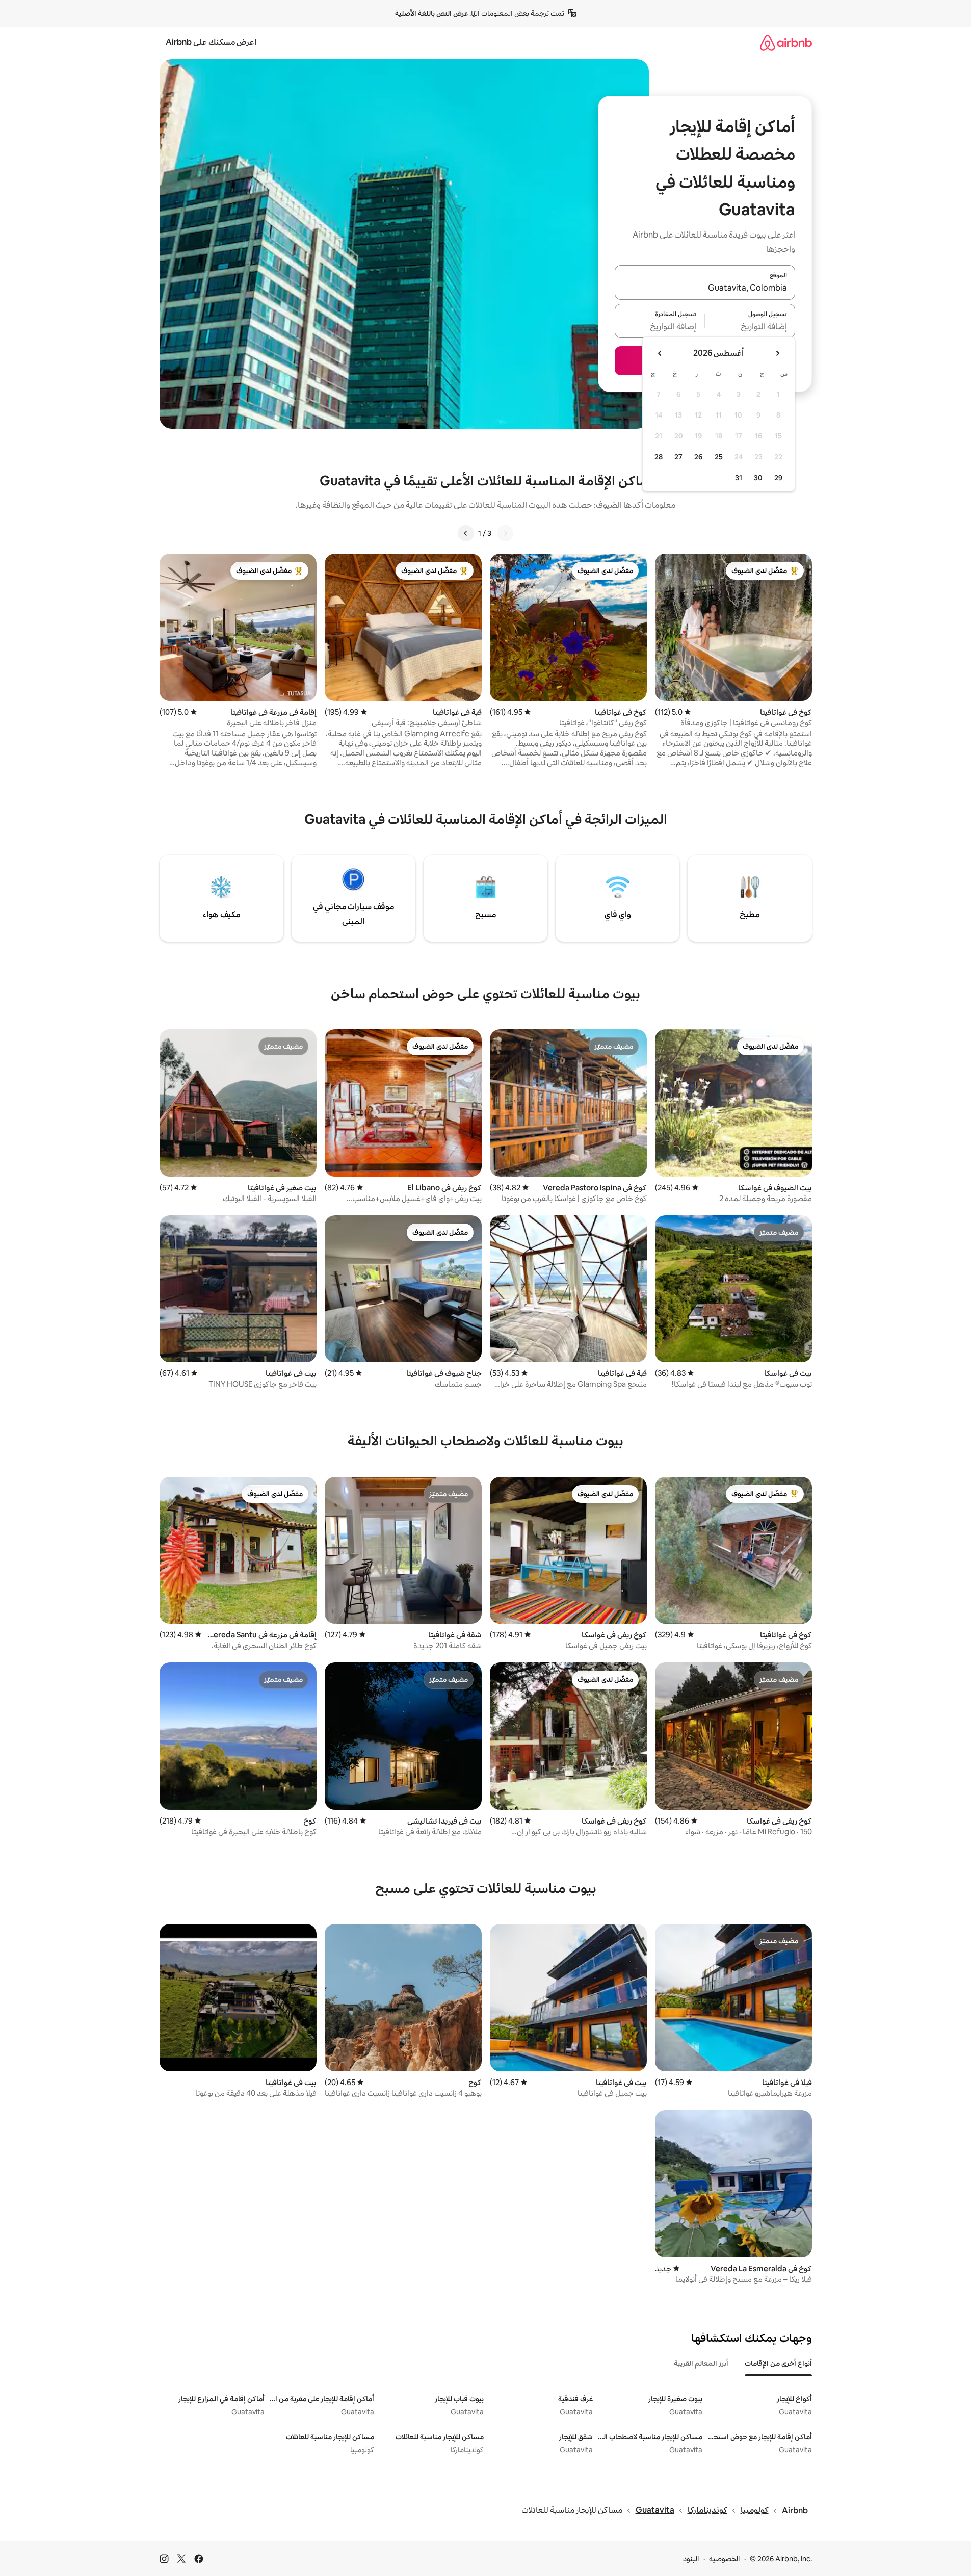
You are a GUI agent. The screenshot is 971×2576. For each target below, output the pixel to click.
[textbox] (750, 327)
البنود (691, 2559)
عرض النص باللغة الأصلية (431, 13)
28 (659, 457)
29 (778, 478)
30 (758, 478)
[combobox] (705, 289)
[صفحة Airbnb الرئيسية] (786, 43)
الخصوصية (725, 2559)
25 (719, 457)
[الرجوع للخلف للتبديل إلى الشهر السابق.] (777, 353)
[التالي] (466, 533)
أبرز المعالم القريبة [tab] (701, 2363)
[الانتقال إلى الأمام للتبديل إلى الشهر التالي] (660, 353)
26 (698, 457)
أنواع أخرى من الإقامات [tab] (778, 2363)
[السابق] (505, 533)
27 (678, 457)
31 (739, 478)
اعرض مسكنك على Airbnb (211, 42)
